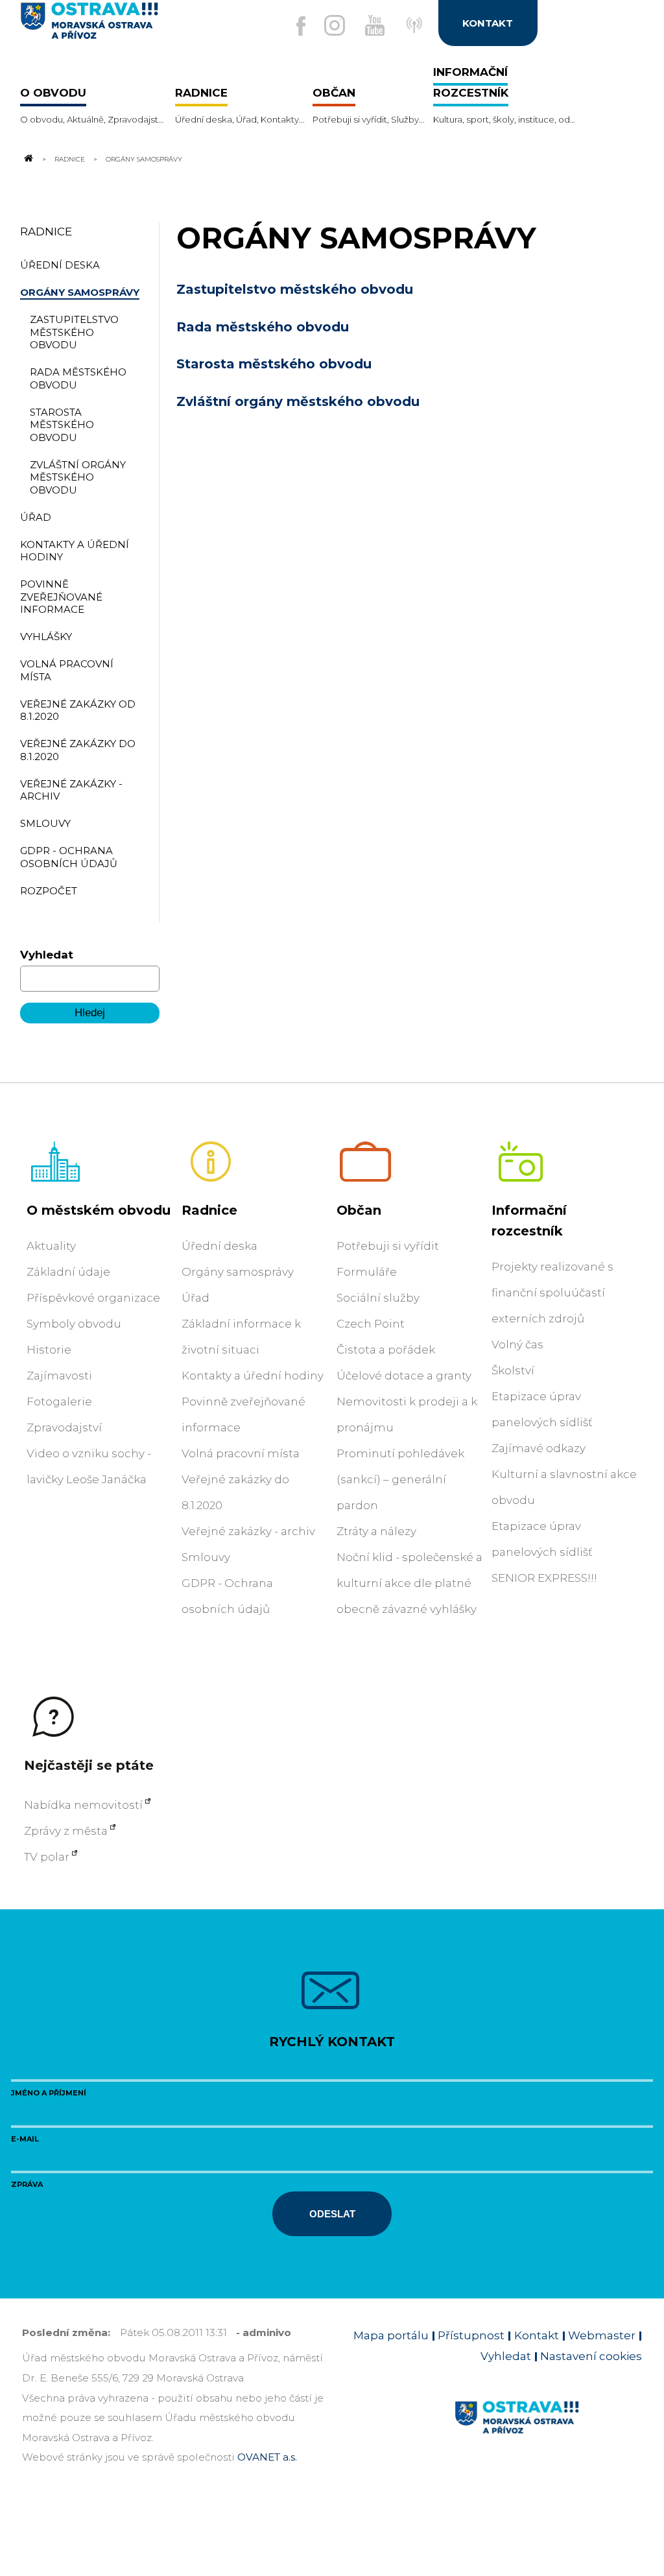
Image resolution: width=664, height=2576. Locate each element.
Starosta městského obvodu (274, 364)
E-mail (25, 2139)
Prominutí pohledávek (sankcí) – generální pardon (400, 1479)
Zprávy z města (66, 1831)
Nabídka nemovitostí (83, 1805)
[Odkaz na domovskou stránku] (28, 159)
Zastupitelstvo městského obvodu (295, 289)
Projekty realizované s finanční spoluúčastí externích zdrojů (552, 1293)
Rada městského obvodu (263, 327)
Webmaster (602, 2335)
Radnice (70, 159)
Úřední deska (219, 1246)
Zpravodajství (64, 1427)
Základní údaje (68, 1272)
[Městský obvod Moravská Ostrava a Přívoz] (124, 26)
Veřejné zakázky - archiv (248, 1531)
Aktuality (51, 1246)
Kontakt (537, 2335)
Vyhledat (47, 955)
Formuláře (367, 1272)
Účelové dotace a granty (404, 1376)
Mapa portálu (391, 2335)
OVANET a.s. (267, 2457)
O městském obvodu (99, 1210)
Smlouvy (206, 1557)
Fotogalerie (59, 1401)
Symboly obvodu (74, 1324)
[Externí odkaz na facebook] (301, 26)
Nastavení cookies (591, 2356)
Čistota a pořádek (386, 1350)
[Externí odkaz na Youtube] (375, 25)
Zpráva (27, 2184)
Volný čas (517, 1344)
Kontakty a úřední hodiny (253, 1376)
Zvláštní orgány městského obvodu (298, 401)
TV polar (47, 1857)
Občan (359, 1210)
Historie (49, 1350)
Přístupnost (471, 2335)
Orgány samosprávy (238, 1272)
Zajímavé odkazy (539, 1448)
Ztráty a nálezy (376, 1531)
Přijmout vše (83, 2534)
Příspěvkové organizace (93, 1298)
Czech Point (371, 1324)
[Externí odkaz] (418, 32)
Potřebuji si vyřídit (388, 1246)
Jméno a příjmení (49, 2093)
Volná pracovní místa (241, 1453)
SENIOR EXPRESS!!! (544, 1578)
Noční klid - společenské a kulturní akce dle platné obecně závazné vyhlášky (409, 1583)
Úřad (196, 1298)
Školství (513, 1370)
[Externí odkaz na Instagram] (335, 25)
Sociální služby (378, 1298)
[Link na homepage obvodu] (548, 2432)
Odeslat (332, 2214)
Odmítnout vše (194, 2534)
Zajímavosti (59, 1376)
